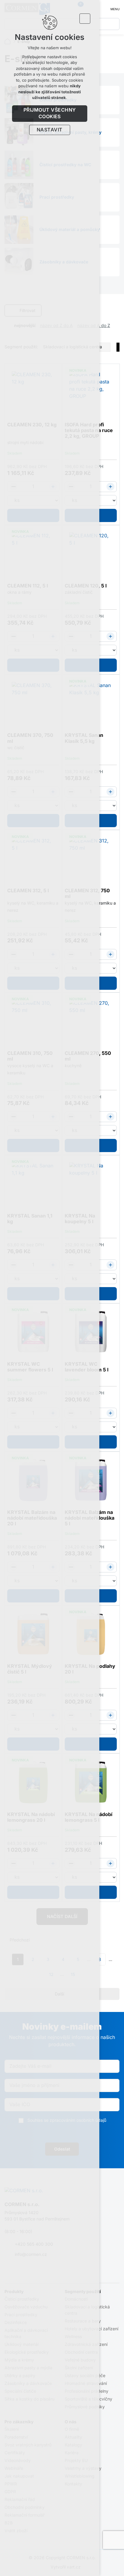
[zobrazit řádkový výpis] (116, 311)
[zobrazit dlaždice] (107, 311)
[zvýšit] (110, 487)
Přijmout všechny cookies (50, 113)
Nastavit (50, 130)
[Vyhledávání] (113, 24)
